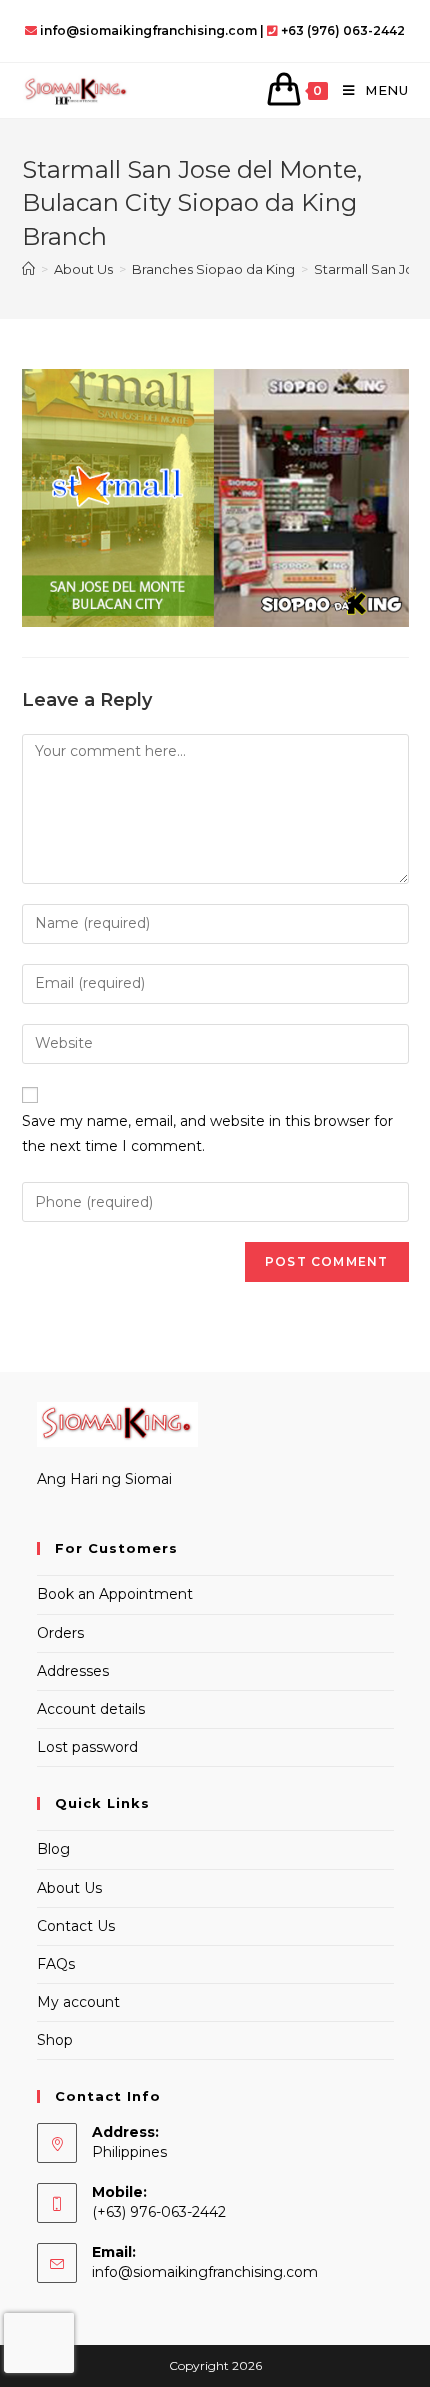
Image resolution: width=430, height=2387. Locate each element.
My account (78, 2002)
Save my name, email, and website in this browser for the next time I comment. (207, 1133)
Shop (55, 2040)
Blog (53, 1849)
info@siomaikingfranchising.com (205, 2272)
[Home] (28, 269)
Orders (60, 1633)
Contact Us (76, 1926)
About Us (69, 1888)
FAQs (56, 1964)
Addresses (73, 1671)
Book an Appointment (115, 1594)
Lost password (87, 1747)
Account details (91, 1709)
